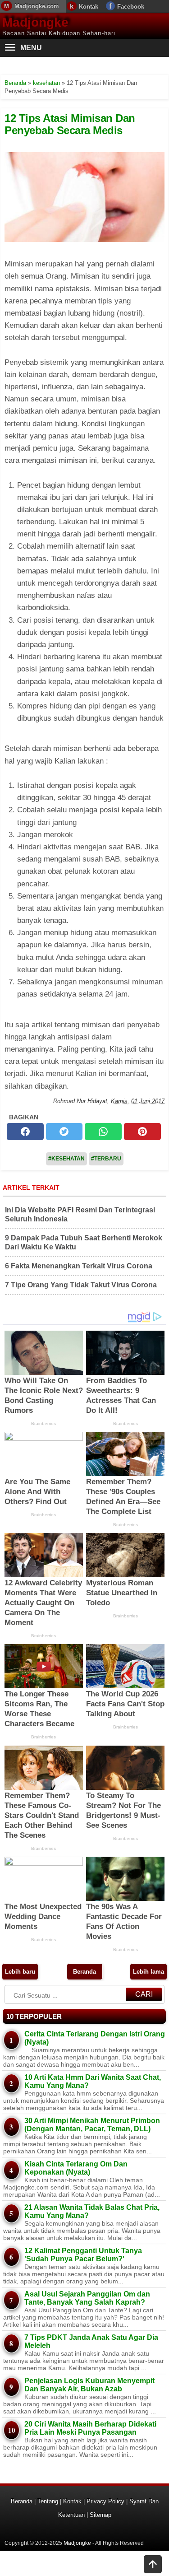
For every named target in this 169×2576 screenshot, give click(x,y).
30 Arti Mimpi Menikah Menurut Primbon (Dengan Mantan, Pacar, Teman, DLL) (92, 2125)
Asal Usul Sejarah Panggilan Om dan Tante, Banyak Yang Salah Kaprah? (87, 2298)
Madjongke (35, 22)
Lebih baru (20, 1972)
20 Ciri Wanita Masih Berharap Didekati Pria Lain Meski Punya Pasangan (90, 2428)
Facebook (131, 7)
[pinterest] (142, 1132)
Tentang (48, 2501)
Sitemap (100, 2515)
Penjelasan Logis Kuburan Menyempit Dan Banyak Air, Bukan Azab (89, 2385)
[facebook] (25, 1132)
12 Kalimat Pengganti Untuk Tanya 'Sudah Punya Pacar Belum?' (83, 2255)
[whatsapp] (103, 1132)
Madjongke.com (37, 6)
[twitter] (64, 1132)
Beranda (84, 1972)
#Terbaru (106, 1159)
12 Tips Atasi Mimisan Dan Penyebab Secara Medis (70, 124)
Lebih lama (148, 1972)
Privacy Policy (105, 2501)
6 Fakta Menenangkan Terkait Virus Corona (79, 1266)
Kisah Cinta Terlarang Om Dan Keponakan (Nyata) (76, 2168)
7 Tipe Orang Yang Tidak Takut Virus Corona (81, 1285)
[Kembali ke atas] (153, 2565)
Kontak (89, 7)
